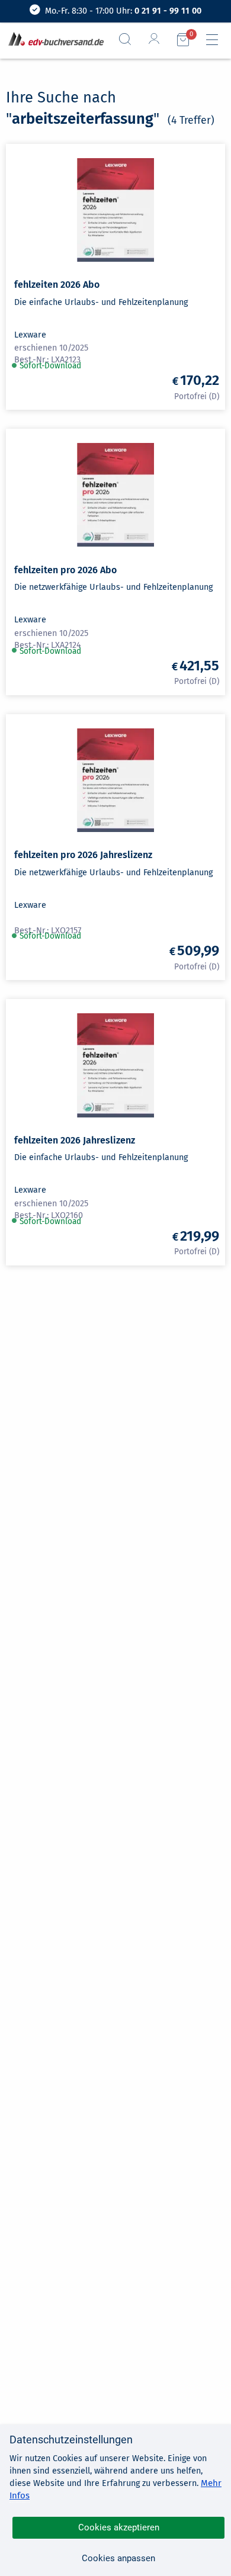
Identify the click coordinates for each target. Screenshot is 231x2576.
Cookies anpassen (118, 2558)
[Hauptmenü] (217, 40)
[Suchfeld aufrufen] (130, 39)
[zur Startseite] (54, 40)
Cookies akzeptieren (119, 2527)
